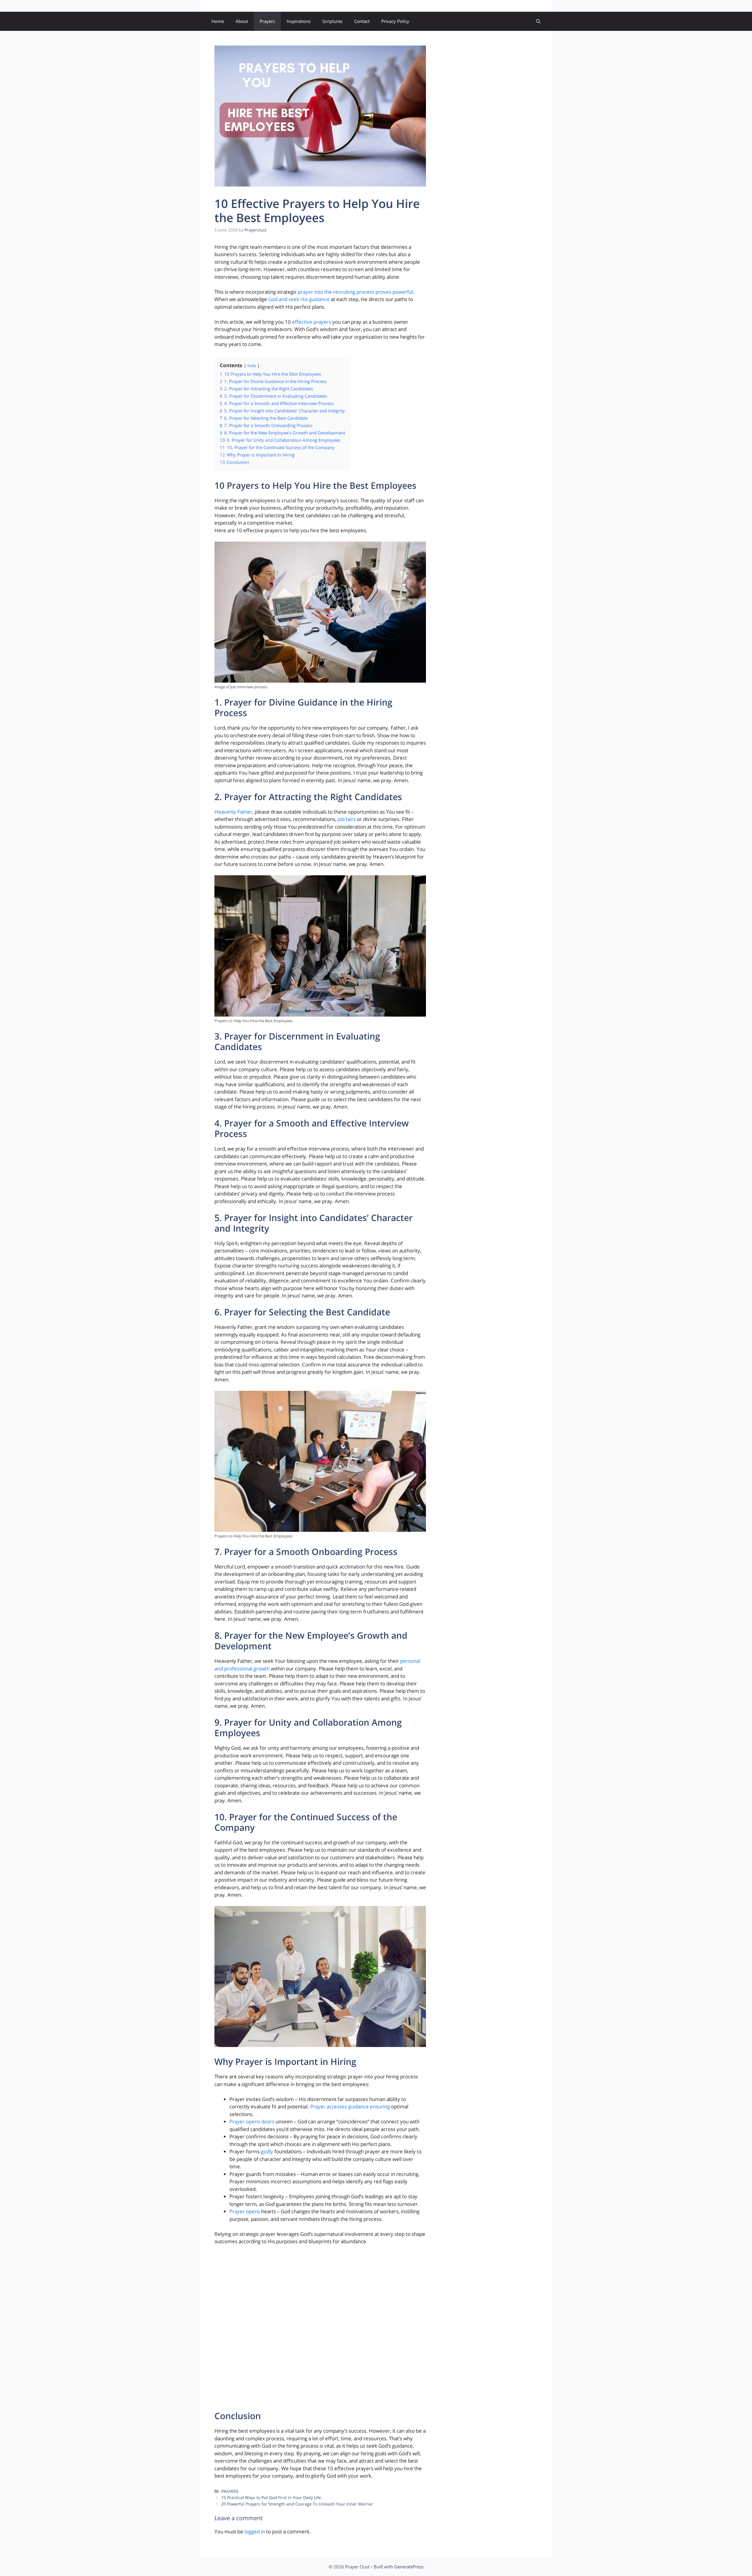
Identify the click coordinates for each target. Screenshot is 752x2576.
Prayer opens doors (252, 2121)
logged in (255, 2532)
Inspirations (299, 21)
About (242, 21)
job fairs (347, 819)
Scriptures (332, 21)
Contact (362, 21)
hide (252, 366)
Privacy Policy (395, 21)
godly (267, 2151)
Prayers (267, 21)
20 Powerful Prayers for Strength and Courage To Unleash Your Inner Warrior (297, 2504)
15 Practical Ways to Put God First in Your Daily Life (271, 2497)
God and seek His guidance (299, 299)
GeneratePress (409, 2567)
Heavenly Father (233, 812)
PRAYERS (230, 2491)
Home (218, 21)
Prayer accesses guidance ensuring (350, 2106)
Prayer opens (245, 2211)
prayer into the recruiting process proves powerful (355, 292)
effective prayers (312, 322)
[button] (538, 21)
